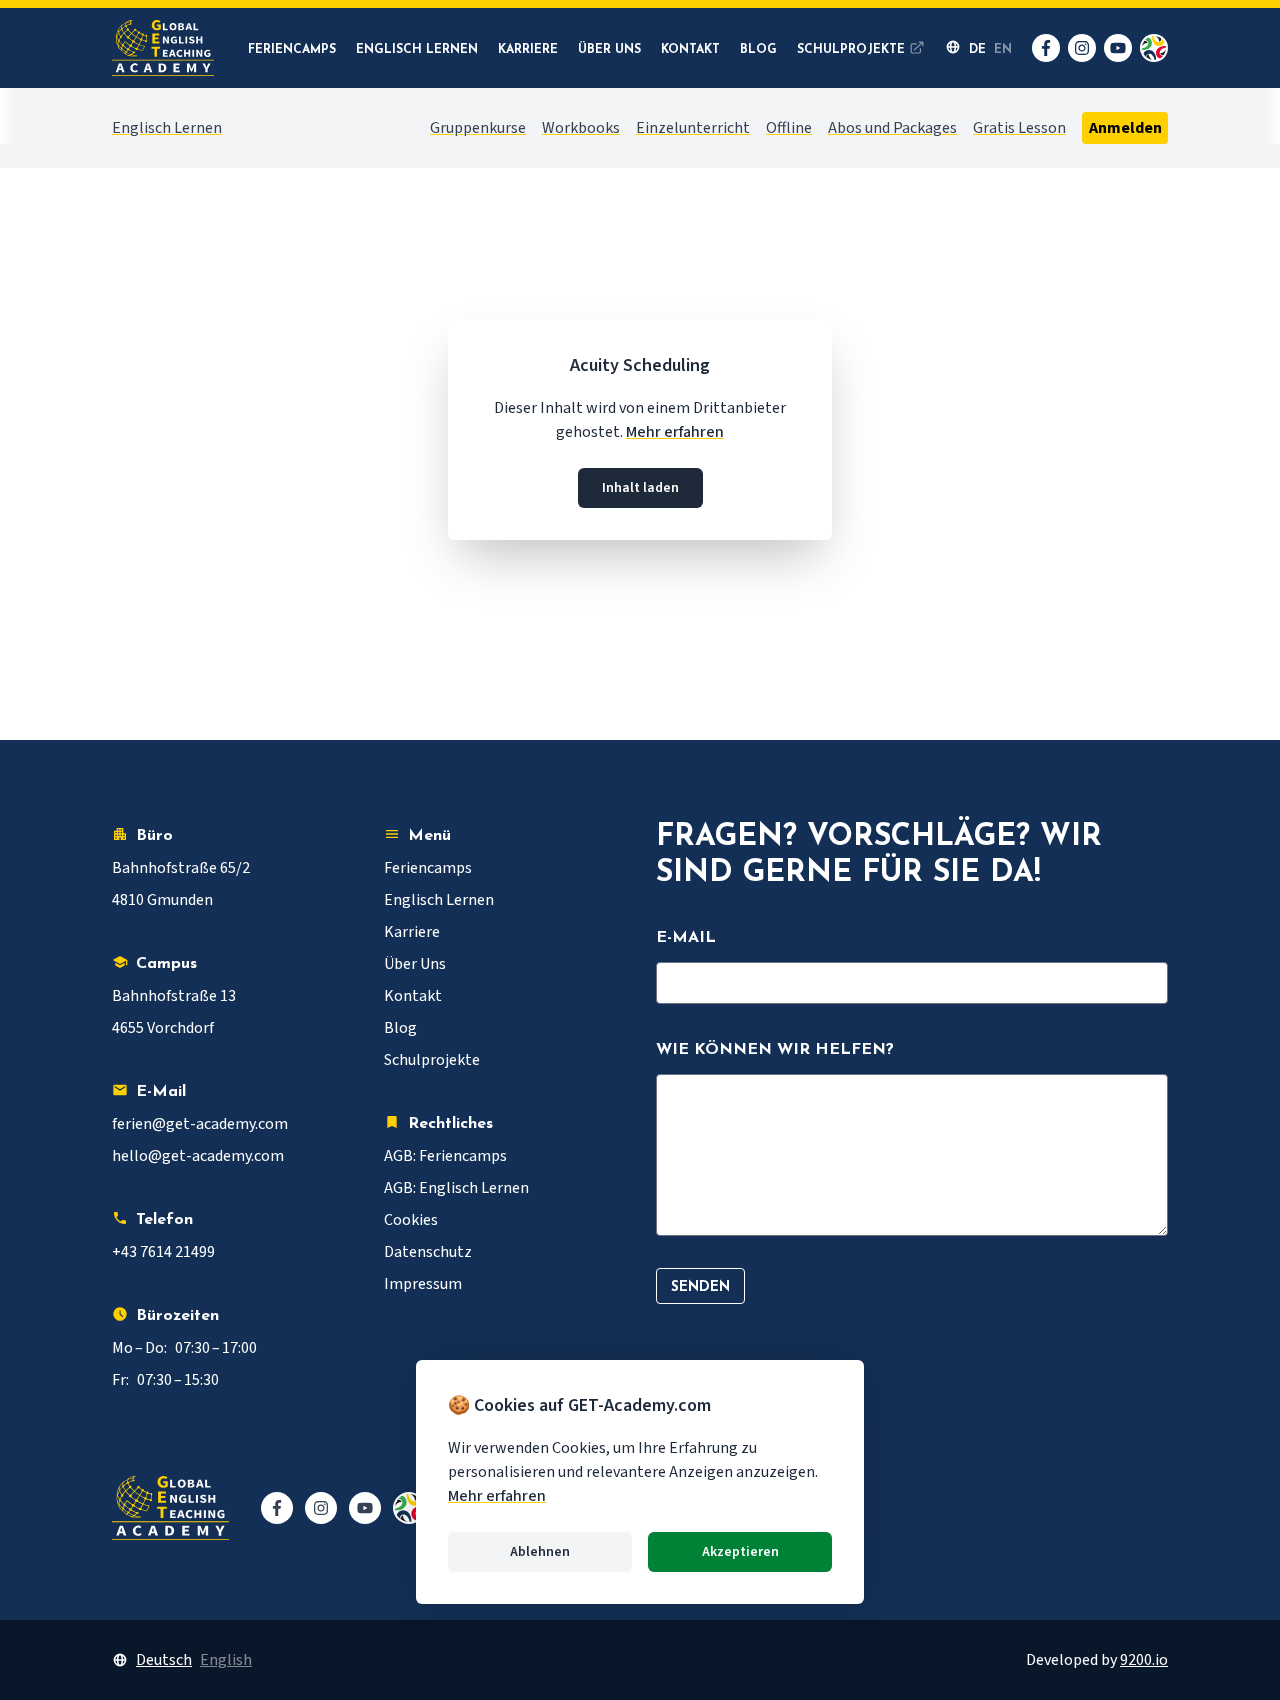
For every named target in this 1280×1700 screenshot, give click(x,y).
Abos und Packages (892, 128)
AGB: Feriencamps (445, 1156)
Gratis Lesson (1019, 128)
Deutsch (164, 1660)
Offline (789, 128)
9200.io (1144, 1660)
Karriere (528, 50)
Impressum (423, 1284)
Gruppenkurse (478, 128)
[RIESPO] (1154, 48)
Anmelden (1125, 128)
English (226, 1660)
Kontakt (690, 50)
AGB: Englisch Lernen (456, 1188)
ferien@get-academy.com (200, 1124)
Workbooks (581, 128)
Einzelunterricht (693, 128)
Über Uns (609, 50)
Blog (758, 50)
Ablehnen (540, 1552)
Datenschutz (428, 1252)
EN (1003, 50)
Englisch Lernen (417, 50)
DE (977, 50)
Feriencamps (292, 50)
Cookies (411, 1220)
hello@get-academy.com (198, 1156)
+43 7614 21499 (163, 1252)
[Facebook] (1046, 48)
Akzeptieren (740, 1552)
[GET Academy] (163, 48)
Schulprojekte (851, 50)
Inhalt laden (640, 488)
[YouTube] (1118, 48)
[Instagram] (1082, 48)
